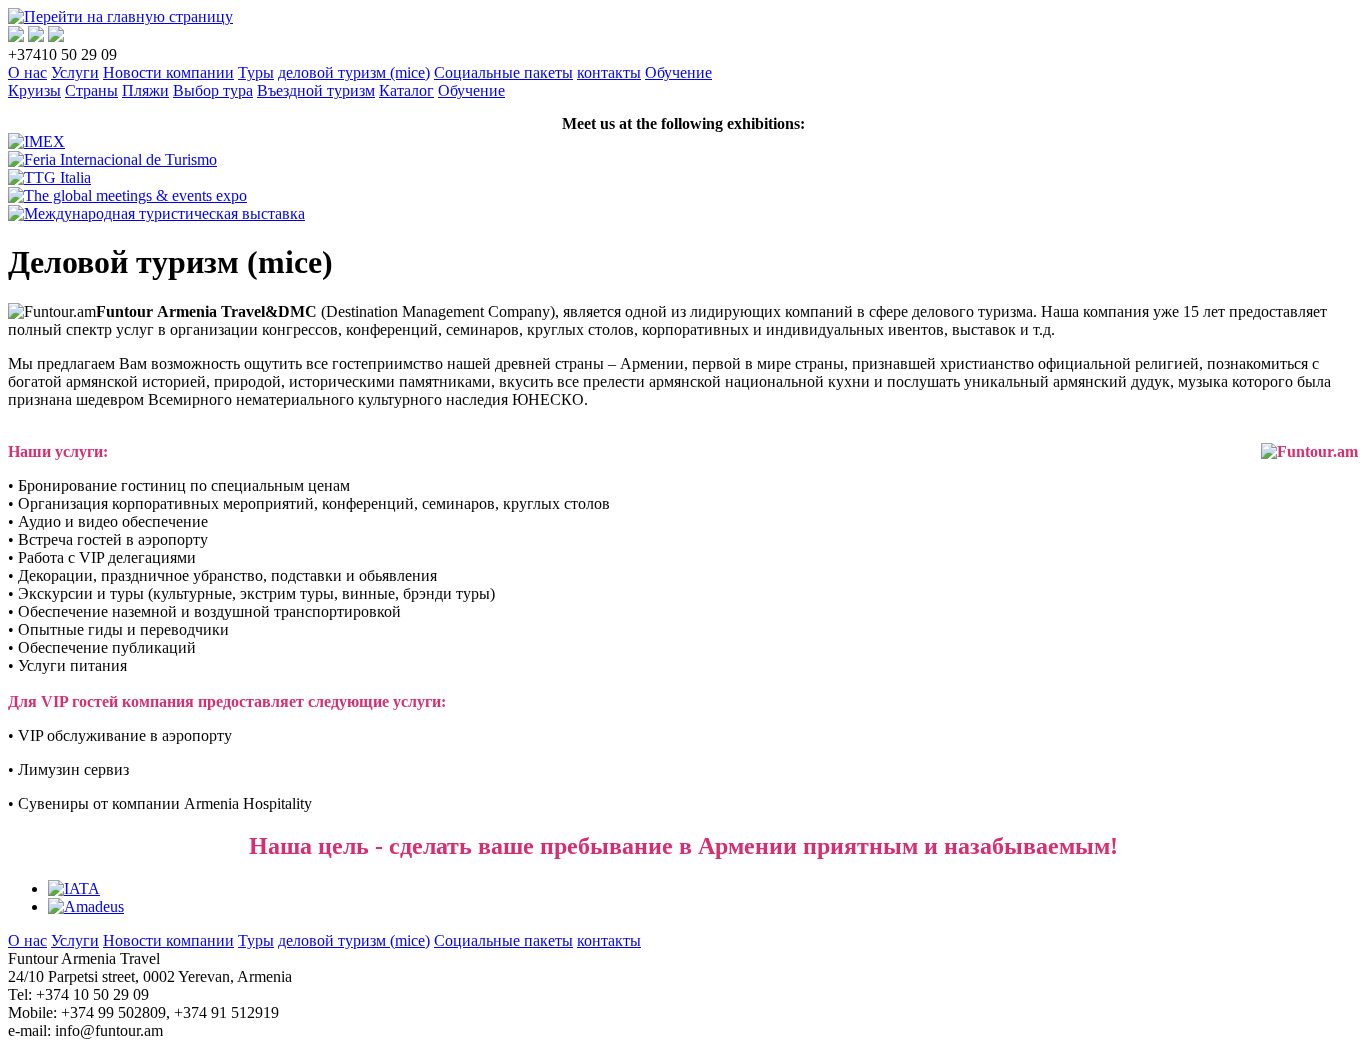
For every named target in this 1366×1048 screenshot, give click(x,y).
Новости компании (168, 72)
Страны (91, 90)
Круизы (34, 90)
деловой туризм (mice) (354, 72)
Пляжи (145, 90)
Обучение (678, 72)
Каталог (406, 90)
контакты (609, 72)
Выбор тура (213, 90)
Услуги (75, 72)
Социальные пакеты (503, 72)
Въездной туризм (316, 90)
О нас (27, 72)
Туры (256, 72)
